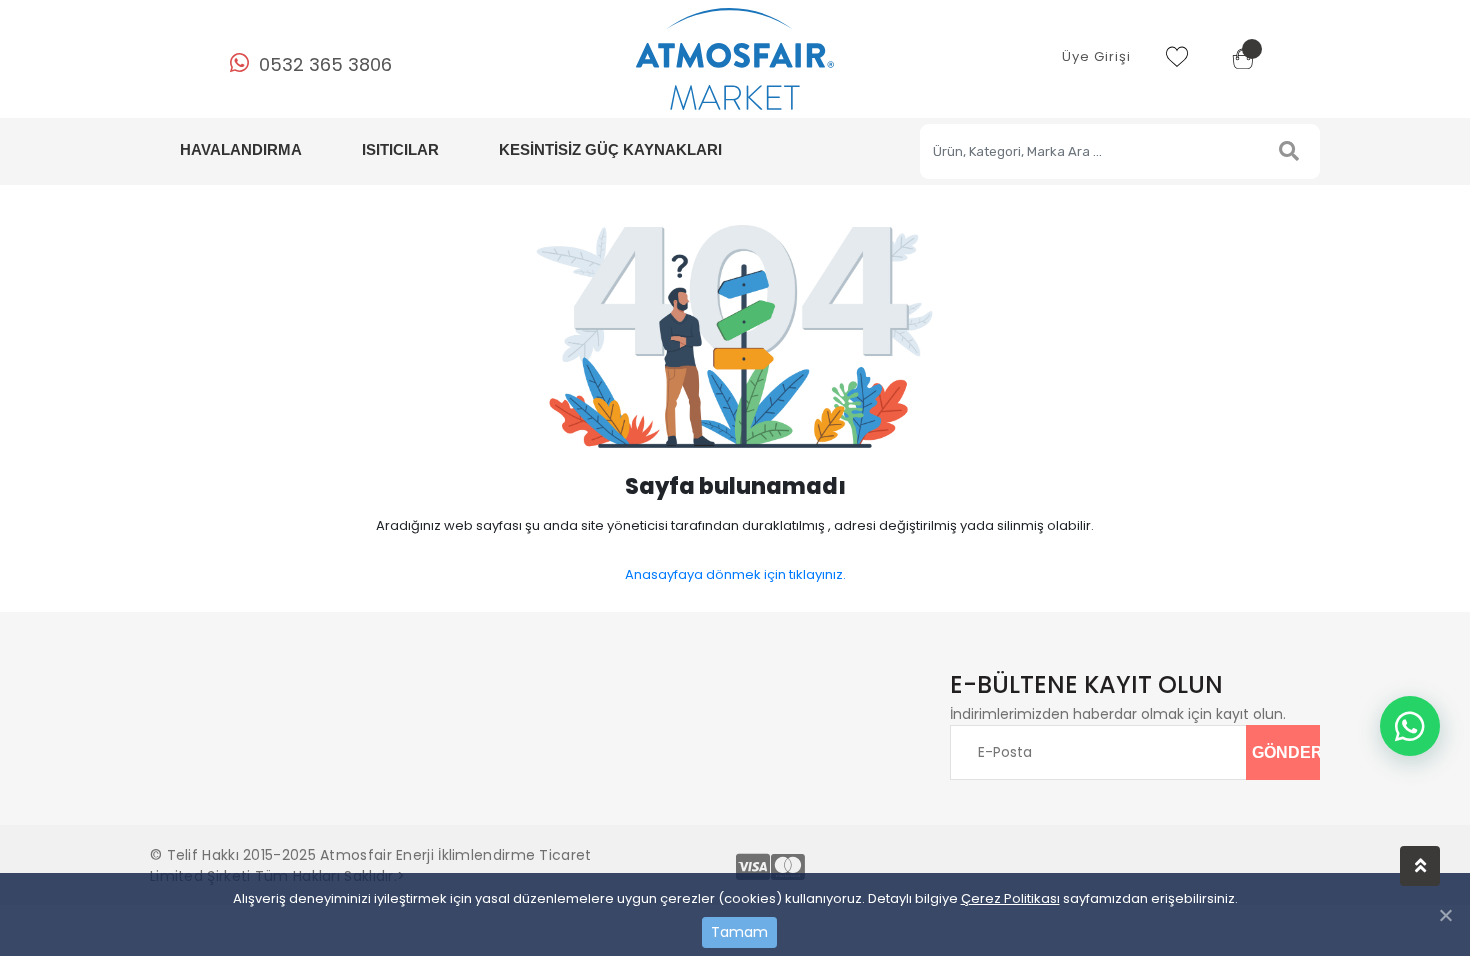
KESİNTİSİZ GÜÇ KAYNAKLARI (610, 149)
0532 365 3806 (325, 64)
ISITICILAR (400, 149)
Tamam (739, 932)
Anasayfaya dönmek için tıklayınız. (735, 574)
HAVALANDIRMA (241, 149)
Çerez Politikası (1010, 898)
